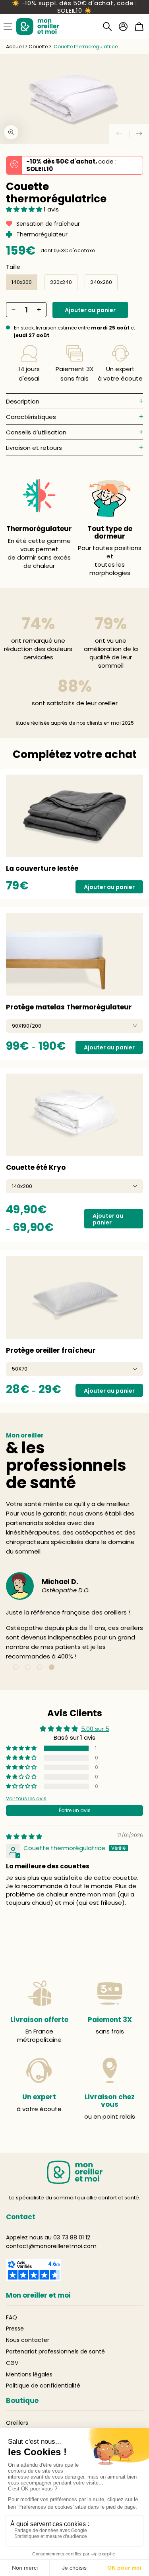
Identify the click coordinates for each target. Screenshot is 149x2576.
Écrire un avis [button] (75, 1810)
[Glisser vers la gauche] (119, 134)
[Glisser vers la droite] (139, 134)
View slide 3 (40, 1667)
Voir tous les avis (26, 1798)
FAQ (12, 2317)
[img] (24, 1836)
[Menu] (8, 27)
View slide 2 (28, 1667)
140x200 (22, 282)
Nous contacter (28, 2340)
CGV (12, 2363)
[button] (107, 27)
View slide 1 (16, 1667)
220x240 (61, 282)
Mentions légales (29, 2374)
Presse (15, 2328)
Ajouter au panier (90, 310)
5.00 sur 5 (95, 1729)
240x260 (101, 282)
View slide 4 (52, 1667)
